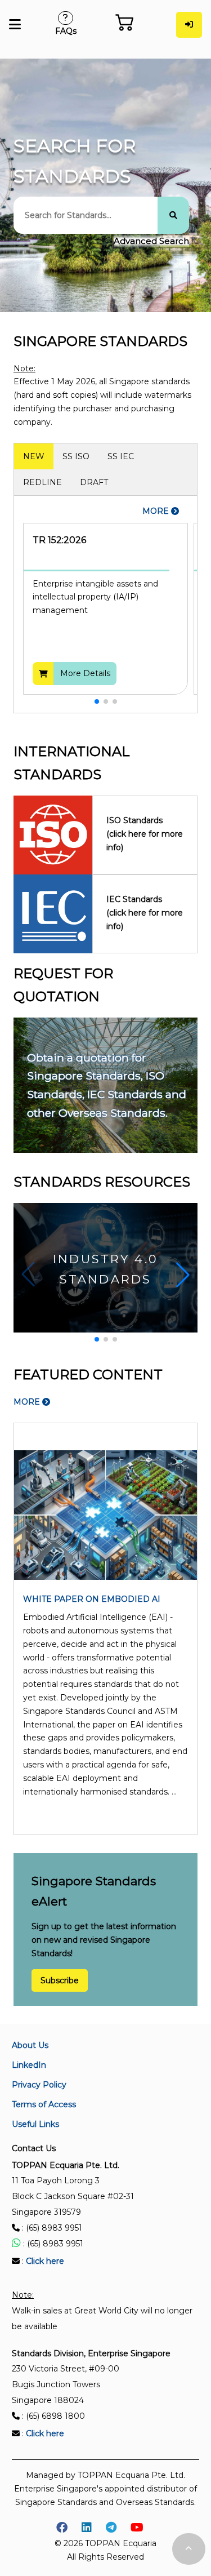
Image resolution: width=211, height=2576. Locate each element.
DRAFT (94, 482)
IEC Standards (145, 913)
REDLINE (42, 482)
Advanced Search (151, 241)
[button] (97, 701)
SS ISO (76, 456)
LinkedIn (29, 2065)
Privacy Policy (39, 2085)
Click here (45, 2261)
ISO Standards (145, 834)
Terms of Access (44, 2104)
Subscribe (60, 1980)
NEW (34, 456)
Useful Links (35, 2124)
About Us (30, 2045)
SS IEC (121, 456)
